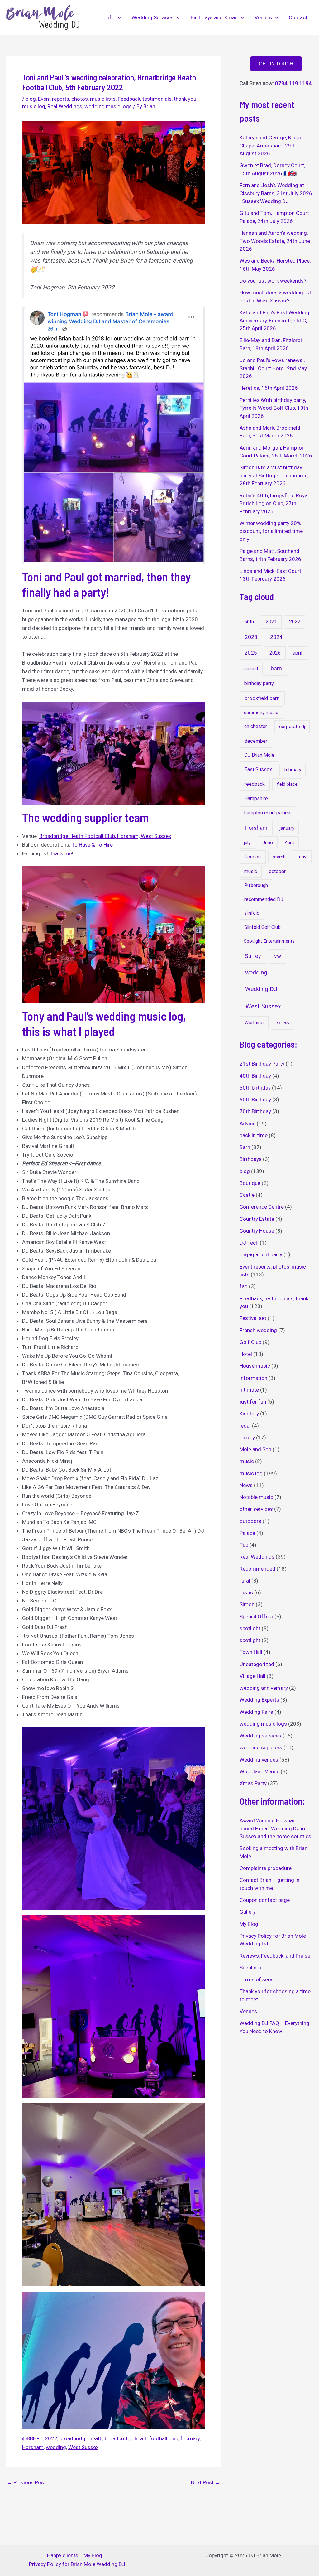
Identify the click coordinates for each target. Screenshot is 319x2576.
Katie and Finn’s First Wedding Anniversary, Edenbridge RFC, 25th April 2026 (274, 320)
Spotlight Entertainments (269, 941)
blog (31, 99)
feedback (255, 784)
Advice (248, 1124)
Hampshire (256, 798)
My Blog (249, 1924)
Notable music (256, 1497)
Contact (298, 17)
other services (256, 1509)
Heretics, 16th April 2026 (269, 388)
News (246, 1485)
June (268, 843)
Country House (257, 1231)
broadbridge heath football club (141, 2438)
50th (249, 622)
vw (278, 956)
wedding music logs (108, 106)
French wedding (258, 1330)
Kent (289, 843)
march (279, 857)
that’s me (61, 853)
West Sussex (83, 2447)
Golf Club (250, 1342)
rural (245, 1581)
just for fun (253, 1402)
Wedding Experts (259, 1700)
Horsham (33, 2447)
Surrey (253, 956)
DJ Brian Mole (259, 755)
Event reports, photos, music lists (77, 99)
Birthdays (251, 1159)
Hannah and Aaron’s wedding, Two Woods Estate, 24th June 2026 (275, 241)
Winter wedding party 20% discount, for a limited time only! (271, 531)
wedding (56, 2447)
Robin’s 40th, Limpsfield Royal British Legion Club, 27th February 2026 (274, 503)
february (190, 2438)
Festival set (253, 1318)
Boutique (250, 1183)
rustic (246, 1592)
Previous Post (26, 2483)
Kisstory (249, 1414)
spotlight (250, 1628)
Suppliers (250, 1968)
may (302, 857)
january (287, 828)
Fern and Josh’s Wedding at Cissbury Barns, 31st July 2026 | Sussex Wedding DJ (276, 193)
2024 (276, 637)
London (253, 857)
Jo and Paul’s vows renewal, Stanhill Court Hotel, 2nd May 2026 (273, 368)
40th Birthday (255, 1076)
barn (276, 668)
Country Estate (257, 1219)
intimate (249, 1390)
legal (245, 1426)
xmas (283, 1022)
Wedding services (260, 1736)
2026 (275, 653)
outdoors (250, 1521)
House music (255, 1366)
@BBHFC (32, 2438)
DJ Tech (249, 1243)
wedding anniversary (264, 1688)
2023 (251, 637)
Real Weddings (65, 106)
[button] (118, 17)
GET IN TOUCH (276, 64)
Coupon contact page (265, 1900)
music (251, 871)
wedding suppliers (261, 1747)
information (253, 1378)
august (251, 669)
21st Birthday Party (262, 1064)
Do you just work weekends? (273, 281)
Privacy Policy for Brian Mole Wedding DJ (77, 2564)
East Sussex (258, 769)
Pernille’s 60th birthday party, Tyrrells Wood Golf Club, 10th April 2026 (274, 408)
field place (287, 784)
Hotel (246, 1354)
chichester (256, 726)
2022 (51, 2438)
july (247, 843)
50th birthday (255, 1088)
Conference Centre (262, 1207)
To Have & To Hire (92, 845)
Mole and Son (255, 1449)
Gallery (248, 1912)
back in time (254, 1135)
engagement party (261, 1254)
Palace (247, 1533)
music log (34, 106)
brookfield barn (262, 698)
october (277, 871)
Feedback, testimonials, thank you (157, 99)
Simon (247, 1604)
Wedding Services (152, 17)
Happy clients (63, 2555)
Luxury (247, 1438)
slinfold (252, 913)
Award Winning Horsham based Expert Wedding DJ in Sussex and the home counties (275, 1828)
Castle (247, 1195)
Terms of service (259, 1979)
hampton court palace (267, 813)
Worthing (254, 1023)
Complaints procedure (266, 1868)
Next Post (206, 2483)
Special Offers (256, 1617)
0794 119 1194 (293, 83)
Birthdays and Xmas (214, 17)
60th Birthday (255, 1100)
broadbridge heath (81, 2438)
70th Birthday (255, 1111)
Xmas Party (253, 1783)
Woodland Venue (259, 1771)
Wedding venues (259, 1760)
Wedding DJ (261, 989)
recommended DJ (264, 899)
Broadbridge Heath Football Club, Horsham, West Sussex (105, 836)
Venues (263, 17)
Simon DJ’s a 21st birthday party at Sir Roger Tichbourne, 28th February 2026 (274, 475)
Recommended (257, 1569)
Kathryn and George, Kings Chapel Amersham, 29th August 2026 (270, 145)
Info (110, 17)
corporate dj (292, 727)
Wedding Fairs (256, 1712)
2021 (271, 622)
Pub (244, 1545)
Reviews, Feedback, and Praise (275, 1956)
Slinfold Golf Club (262, 927)
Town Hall (251, 1652)
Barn (245, 1147)
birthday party (259, 683)
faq (244, 1286)
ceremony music (261, 713)
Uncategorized (257, 1664)
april (298, 653)
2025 (251, 653)
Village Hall (252, 1676)
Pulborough (256, 885)
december (256, 741)
